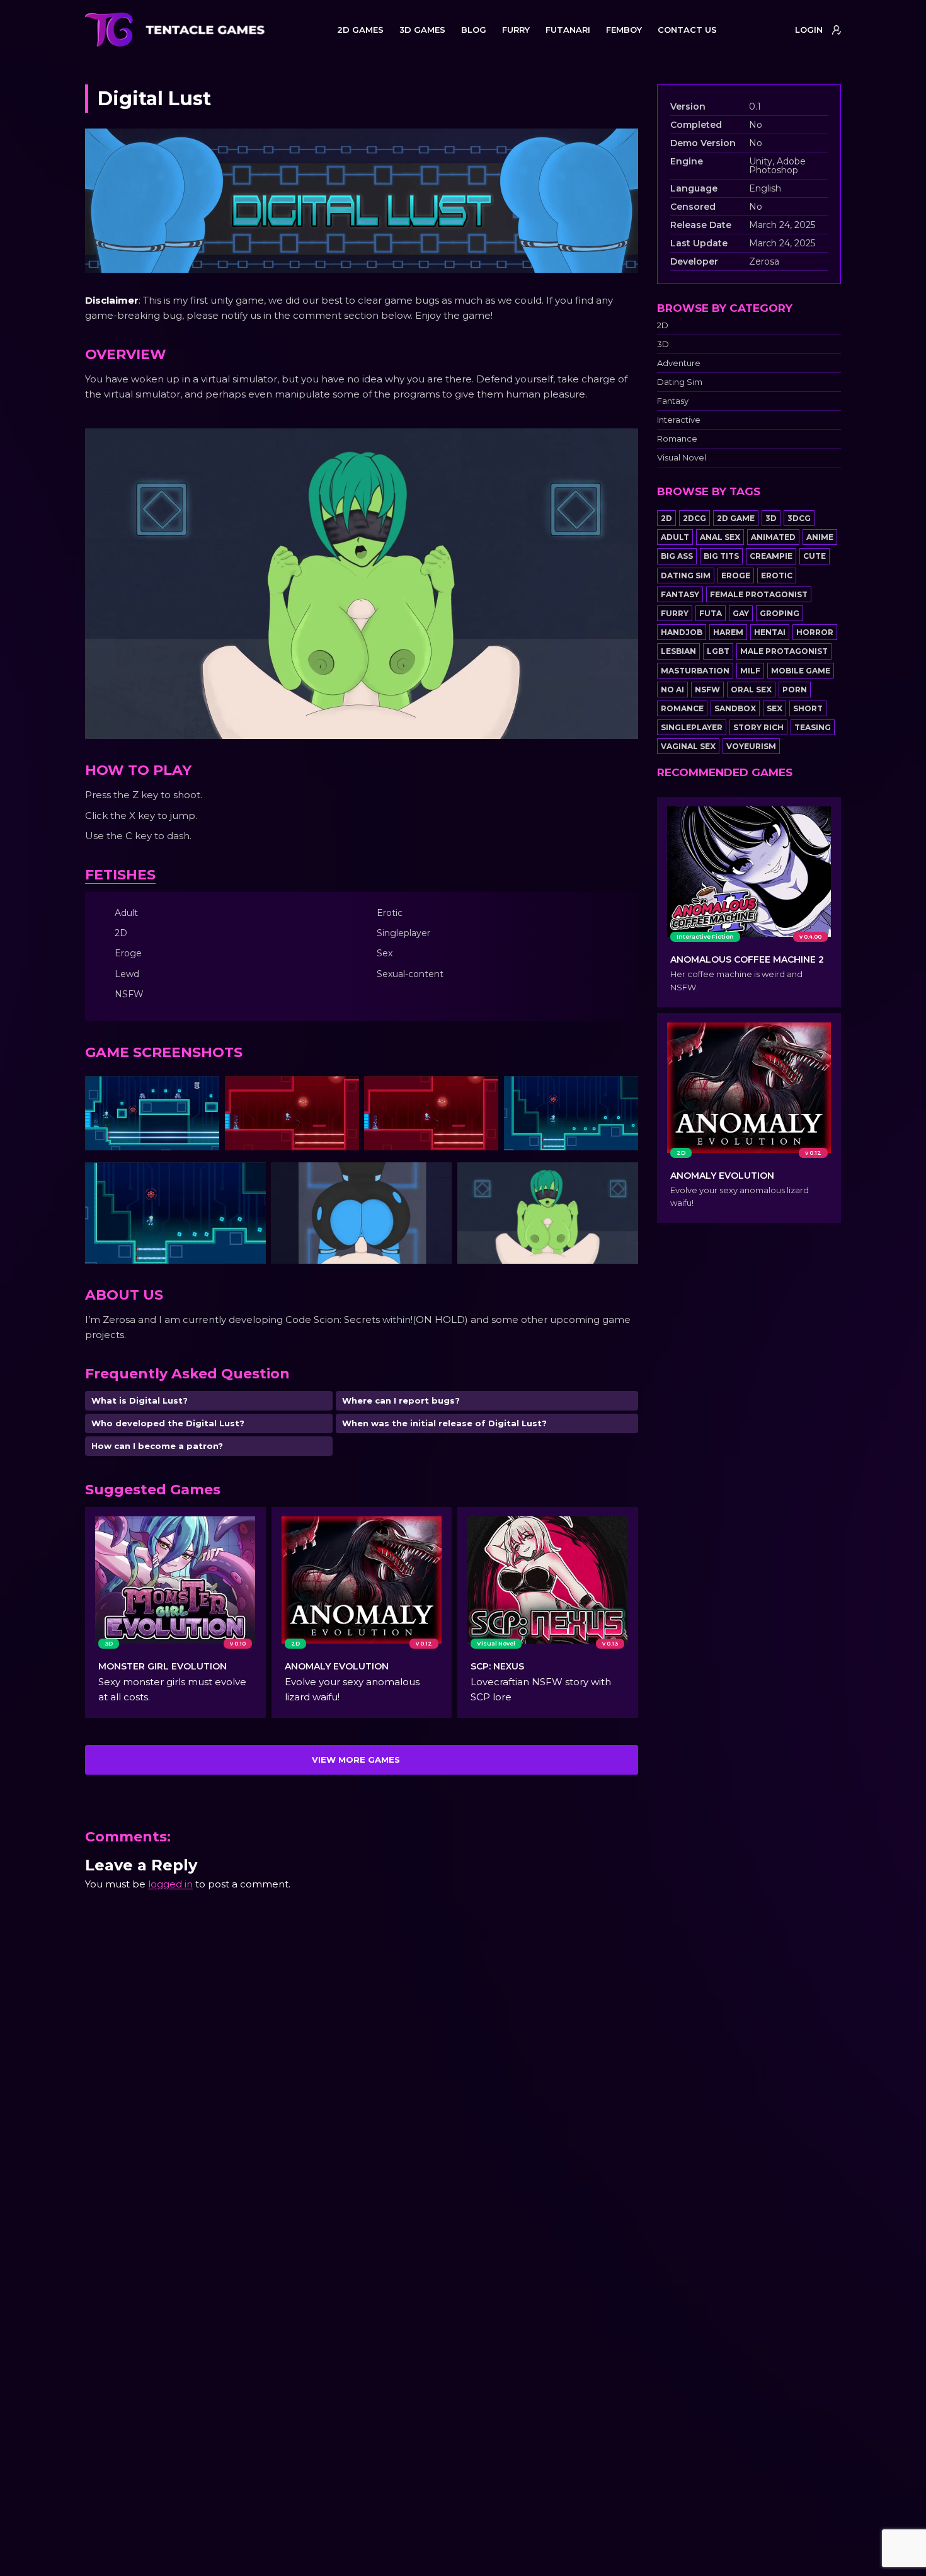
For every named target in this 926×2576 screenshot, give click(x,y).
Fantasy (673, 401)
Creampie (771, 556)
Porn (795, 690)
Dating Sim (680, 382)
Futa (711, 613)
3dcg (799, 518)
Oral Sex (751, 690)
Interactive (679, 420)
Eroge (736, 575)
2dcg (694, 518)
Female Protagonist (759, 594)
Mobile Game (801, 671)
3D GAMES (422, 30)
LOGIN (809, 30)
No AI (672, 690)
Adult (675, 537)
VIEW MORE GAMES (356, 1760)
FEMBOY (624, 30)
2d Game (736, 518)
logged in (170, 1884)
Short (808, 708)
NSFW (707, 690)
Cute (815, 556)
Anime (820, 537)
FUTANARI (568, 30)
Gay (741, 613)
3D (663, 344)
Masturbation (695, 671)
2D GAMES (360, 30)
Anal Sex (720, 537)
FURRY (516, 30)
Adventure (679, 363)
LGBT (718, 651)
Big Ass (677, 556)
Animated (773, 537)
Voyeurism (751, 746)
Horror (815, 632)
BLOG (474, 30)
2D (663, 325)
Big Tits (721, 556)
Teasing (813, 727)
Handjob (682, 632)
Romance (677, 439)
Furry (675, 613)
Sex (775, 708)
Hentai (770, 632)
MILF (750, 671)
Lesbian (678, 651)
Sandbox (735, 708)
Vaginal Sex (688, 746)
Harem (728, 632)
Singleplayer (692, 727)
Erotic (777, 575)
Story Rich (758, 727)
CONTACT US (687, 30)
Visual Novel (682, 458)
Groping (780, 613)
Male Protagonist (784, 651)
